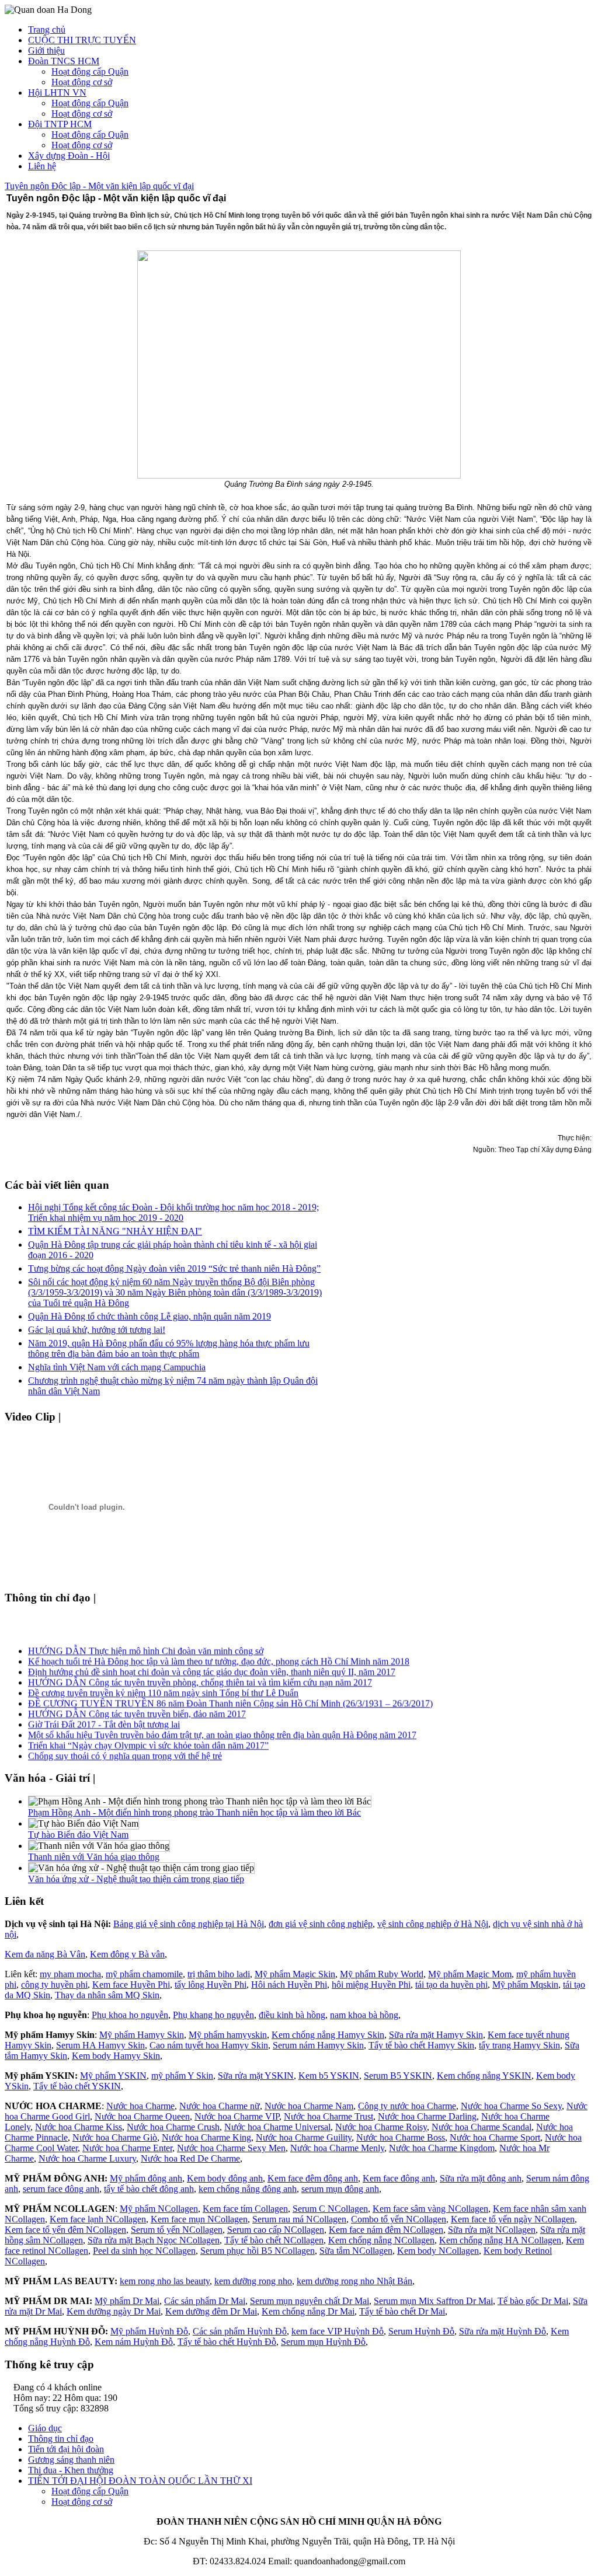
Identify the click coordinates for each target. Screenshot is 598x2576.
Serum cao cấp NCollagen (276, 2230)
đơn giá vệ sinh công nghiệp (321, 1924)
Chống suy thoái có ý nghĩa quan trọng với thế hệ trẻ (125, 1751)
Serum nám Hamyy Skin (318, 2045)
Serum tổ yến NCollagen (177, 2230)
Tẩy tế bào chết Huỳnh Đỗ (227, 2342)
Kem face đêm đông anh (313, 2178)
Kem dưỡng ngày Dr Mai (114, 2311)
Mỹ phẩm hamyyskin (228, 2035)
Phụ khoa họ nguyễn (130, 2015)
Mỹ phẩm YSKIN (113, 2076)
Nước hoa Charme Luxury (87, 2158)
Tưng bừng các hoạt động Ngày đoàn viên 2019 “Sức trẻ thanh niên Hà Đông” (174, 1268)
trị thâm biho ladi (219, 1974)
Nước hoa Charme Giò (115, 2137)
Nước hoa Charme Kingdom (442, 2148)
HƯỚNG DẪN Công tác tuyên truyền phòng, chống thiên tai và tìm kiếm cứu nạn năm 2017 (200, 1678)
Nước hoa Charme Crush (173, 2127)
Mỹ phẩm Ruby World (382, 1974)
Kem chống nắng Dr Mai (308, 2311)
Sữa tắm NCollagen (356, 2251)
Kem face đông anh (399, 2178)
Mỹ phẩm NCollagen (159, 2209)
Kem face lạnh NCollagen (98, 2219)
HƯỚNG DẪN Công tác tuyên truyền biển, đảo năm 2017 (137, 1709)
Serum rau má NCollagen (299, 2219)
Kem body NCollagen (438, 2251)
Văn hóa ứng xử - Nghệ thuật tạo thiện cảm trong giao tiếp (136, 1879)
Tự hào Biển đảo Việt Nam (78, 1835)
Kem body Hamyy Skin (116, 2056)
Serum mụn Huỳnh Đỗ (323, 2342)
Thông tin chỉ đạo (61, 2439)
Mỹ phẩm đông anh (146, 2178)
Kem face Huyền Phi (131, 1985)
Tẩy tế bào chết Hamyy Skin (421, 2045)
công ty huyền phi (54, 1985)
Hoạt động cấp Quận (90, 71)
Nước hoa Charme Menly (337, 2148)
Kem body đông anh (225, 2178)
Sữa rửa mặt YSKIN (256, 2076)
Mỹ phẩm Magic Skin (295, 1974)
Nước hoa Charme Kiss (79, 2127)
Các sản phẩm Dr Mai (205, 2301)
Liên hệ (42, 166)
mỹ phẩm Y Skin (182, 2076)
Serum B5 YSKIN (398, 2076)
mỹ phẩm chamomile (144, 1974)
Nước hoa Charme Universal (277, 2127)
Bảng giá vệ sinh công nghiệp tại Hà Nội (189, 1924)
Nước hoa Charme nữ (220, 2106)
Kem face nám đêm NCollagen (386, 2230)
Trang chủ (47, 29)
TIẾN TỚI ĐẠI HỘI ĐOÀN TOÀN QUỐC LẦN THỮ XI (140, 2481)
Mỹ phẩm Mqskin (525, 1985)
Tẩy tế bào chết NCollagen (274, 2240)
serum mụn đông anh (340, 2189)
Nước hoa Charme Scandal (481, 2127)
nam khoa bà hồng (364, 2015)
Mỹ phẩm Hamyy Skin (142, 2035)
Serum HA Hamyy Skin (100, 2045)
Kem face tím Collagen (245, 2209)
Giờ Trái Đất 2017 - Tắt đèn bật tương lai (104, 1720)
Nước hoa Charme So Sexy (511, 2106)
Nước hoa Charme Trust (328, 2116)
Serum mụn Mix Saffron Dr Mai (433, 2301)
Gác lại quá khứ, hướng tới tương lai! (97, 1330)
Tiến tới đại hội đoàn (66, 2449)
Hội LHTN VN (57, 93)
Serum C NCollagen (330, 2209)
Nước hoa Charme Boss (401, 2137)
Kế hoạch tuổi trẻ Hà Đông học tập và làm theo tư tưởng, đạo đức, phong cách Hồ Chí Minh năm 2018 (219, 1657)
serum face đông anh (61, 2189)
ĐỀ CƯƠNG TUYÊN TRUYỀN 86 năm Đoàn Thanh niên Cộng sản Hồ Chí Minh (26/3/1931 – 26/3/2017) (230, 1699)
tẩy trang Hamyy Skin (519, 2045)
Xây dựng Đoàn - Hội (69, 156)
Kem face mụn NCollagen (199, 2219)
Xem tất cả (89, 1417)
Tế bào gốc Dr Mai (533, 2301)
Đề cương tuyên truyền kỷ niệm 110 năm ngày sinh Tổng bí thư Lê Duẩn (163, 1688)
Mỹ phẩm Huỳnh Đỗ (149, 2331)
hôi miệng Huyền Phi (371, 1985)
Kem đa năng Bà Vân (45, 1954)
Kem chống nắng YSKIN (484, 2076)
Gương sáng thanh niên (71, 2460)
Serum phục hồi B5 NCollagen (258, 2251)
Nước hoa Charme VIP (237, 2116)
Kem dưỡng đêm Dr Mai (211, 2311)
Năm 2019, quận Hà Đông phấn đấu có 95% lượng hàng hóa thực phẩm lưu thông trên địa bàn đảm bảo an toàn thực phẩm (169, 1348)
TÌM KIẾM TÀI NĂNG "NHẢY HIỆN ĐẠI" (115, 1231)
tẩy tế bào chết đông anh (149, 2189)
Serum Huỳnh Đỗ (421, 2331)
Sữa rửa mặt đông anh (481, 2178)
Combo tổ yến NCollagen (399, 2219)
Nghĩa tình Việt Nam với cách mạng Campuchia (117, 1367)
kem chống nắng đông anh (248, 2189)
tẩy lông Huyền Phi (211, 1985)
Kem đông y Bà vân (127, 1954)
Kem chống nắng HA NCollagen (500, 2240)
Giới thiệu (46, 50)
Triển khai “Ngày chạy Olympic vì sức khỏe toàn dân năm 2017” (148, 1741)
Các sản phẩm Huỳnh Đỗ (240, 2331)
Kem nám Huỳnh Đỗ (134, 2342)
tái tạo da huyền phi (451, 1985)
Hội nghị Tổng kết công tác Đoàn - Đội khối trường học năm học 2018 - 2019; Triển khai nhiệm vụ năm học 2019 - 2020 (173, 1212)
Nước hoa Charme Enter (127, 2148)
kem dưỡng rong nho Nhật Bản (354, 2281)
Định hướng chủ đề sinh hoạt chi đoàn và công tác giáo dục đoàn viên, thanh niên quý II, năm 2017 (212, 1667)
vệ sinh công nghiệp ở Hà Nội (433, 1924)
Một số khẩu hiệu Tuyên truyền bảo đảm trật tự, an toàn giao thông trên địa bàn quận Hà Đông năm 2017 (222, 1730)
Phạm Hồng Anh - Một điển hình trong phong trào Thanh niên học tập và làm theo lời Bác (194, 1812)
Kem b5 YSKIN (329, 2076)
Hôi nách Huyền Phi (289, 1985)
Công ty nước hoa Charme (407, 2106)
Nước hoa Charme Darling (427, 2116)
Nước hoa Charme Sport (495, 2137)
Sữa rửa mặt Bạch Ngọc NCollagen (154, 2240)
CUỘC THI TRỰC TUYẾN (82, 40)
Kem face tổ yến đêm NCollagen (65, 2230)
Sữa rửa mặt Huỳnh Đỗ (503, 2331)
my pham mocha (70, 1974)
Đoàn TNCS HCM (64, 61)
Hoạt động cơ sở (82, 82)
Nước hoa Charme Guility (304, 2137)
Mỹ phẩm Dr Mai (127, 2301)
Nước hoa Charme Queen (142, 2116)
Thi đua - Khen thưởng (71, 2470)
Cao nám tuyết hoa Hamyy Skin (209, 2045)
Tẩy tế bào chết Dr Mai (402, 2311)
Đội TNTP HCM (60, 124)
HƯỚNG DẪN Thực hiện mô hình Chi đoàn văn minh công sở (146, 1646)
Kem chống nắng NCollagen (381, 2240)
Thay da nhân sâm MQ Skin (107, 1995)
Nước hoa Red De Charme (190, 2158)
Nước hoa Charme (140, 2106)
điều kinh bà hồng (292, 2015)
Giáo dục (45, 2428)
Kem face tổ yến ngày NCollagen (513, 2219)
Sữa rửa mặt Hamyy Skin (436, 2035)
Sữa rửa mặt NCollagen (492, 2230)
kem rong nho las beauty (165, 2281)
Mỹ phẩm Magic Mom (470, 1974)
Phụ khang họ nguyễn (213, 2015)
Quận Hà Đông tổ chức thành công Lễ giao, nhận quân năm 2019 (149, 1316)
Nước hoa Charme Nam (309, 2106)
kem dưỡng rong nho (253, 2281)
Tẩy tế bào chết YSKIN (77, 2086)
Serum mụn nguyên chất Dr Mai (310, 2301)
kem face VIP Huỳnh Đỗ (338, 2331)
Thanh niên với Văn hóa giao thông (94, 1857)
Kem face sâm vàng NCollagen (430, 2209)
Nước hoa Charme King (206, 2137)
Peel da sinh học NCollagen (144, 2251)
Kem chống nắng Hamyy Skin (328, 2035)
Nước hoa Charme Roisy (381, 2127)
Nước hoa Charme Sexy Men (231, 2148)
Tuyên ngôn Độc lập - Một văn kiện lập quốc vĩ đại (99, 186)
